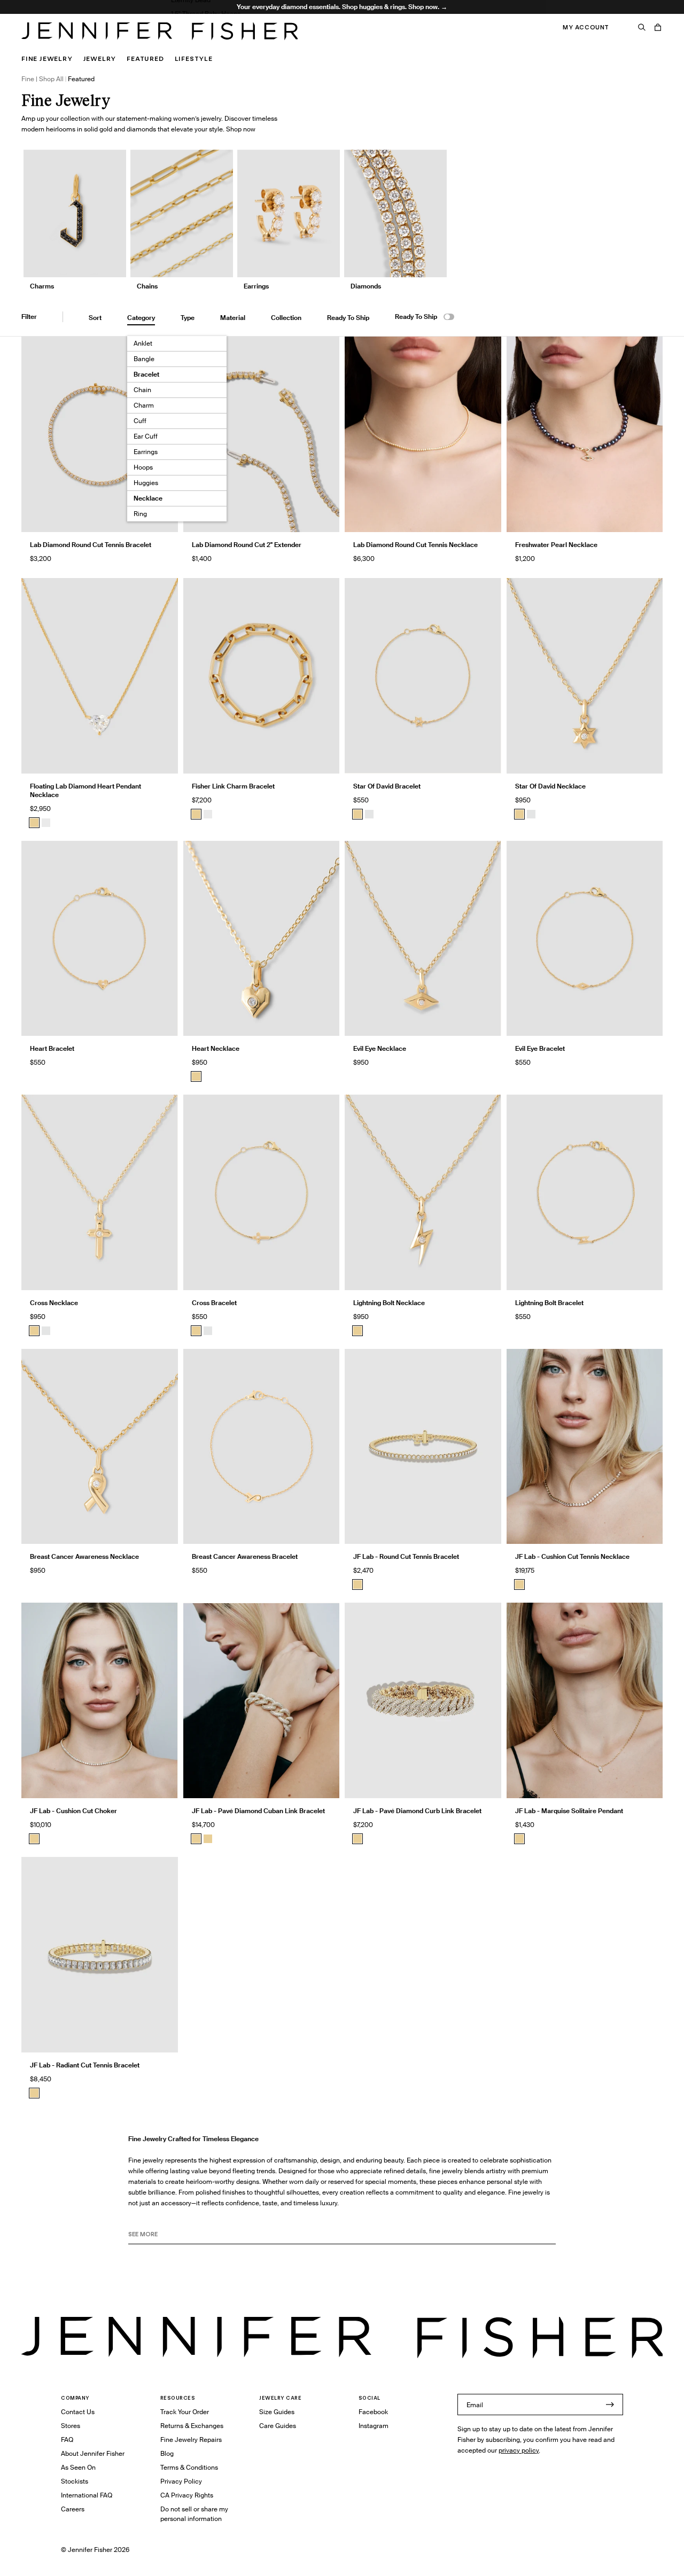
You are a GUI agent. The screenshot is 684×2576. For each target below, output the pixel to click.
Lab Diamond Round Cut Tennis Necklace (415, 545)
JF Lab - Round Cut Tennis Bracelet (406, 1556)
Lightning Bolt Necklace (389, 1303)
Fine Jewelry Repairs (191, 2440)
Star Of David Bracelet (387, 786)
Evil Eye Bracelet (540, 1048)
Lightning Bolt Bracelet (549, 1303)
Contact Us (78, 2412)
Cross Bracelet (214, 1303)
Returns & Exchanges (192, 2426)
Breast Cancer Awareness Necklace (84, 1556)
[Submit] (610, 2405)
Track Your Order (185, 2412)
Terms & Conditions (189, 2467)
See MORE (143, 2234)
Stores (71, 2426)
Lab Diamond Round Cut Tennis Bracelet (91, 545)
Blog (167, 2453)
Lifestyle (194, 58)
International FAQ (87, 2495)
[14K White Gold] (369, 814)
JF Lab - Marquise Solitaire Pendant (569, 1811)
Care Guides (278, 2426)
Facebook (373, 2412)
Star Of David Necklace (550, 786)
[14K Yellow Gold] (357, 814)
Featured (145, 58)
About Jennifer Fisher (93, 2453)
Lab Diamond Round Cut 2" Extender (247, 545)
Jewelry (100, 58)
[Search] (642, 27)
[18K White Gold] (46, 823)
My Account (586, 27)
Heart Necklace (216, 1048)
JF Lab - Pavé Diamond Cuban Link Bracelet (258, 1811)
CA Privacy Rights (187, 2495)
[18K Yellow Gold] (34, 823)
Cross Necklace (54, 1303)
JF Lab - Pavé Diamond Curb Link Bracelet (417, 1811)
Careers (73, 2509)
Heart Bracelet (52, 1048)
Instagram (374, 2426)
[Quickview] (323, 516)
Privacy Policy (181, 2481)
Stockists (75, 2481)
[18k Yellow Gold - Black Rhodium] (208, 1839)
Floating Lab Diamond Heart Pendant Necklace (85, 790)
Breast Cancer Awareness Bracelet (245, 1556)
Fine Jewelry (47, 58)
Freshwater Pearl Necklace (556, 545)
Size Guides (277, 2412)
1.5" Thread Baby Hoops (206, 14)
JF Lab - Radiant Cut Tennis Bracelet (85, 2065)
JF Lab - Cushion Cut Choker (73, 1811)
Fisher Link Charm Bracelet (233, 786)
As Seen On (78, 2467)
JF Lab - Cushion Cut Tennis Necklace (572, 1556)
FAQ (67, 2440)
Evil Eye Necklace (380, 1048)
